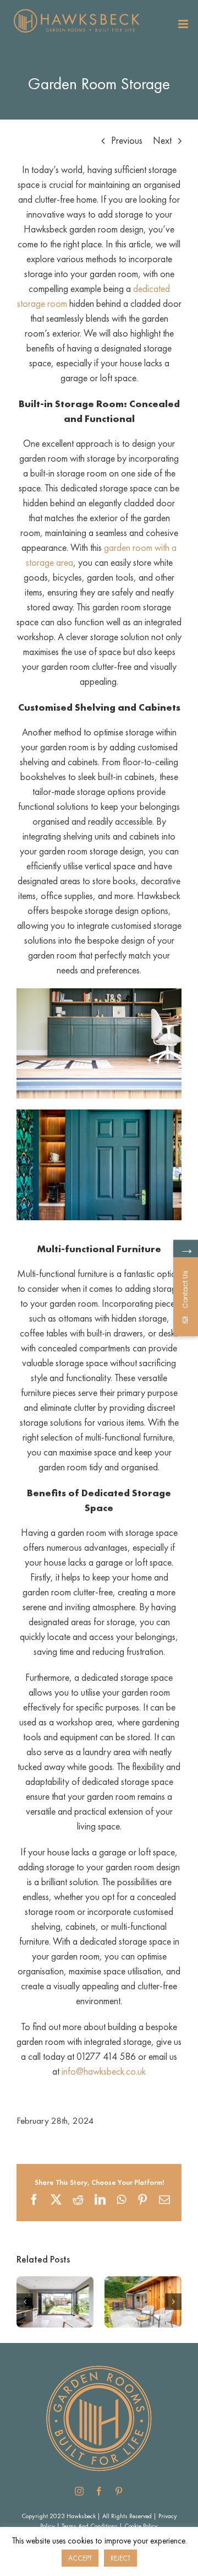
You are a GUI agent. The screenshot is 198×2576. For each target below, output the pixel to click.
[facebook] (99, 2491)
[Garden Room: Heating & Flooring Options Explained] (55, 2283)
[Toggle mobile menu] (184, 24)
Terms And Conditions (90, 2526)
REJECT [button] (120, 2558)
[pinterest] (119, 2491)
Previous (127, 140)
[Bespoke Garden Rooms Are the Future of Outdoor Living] (143, 2283)
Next (162, 140)
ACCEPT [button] (80, 2558)
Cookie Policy (141, 2526)
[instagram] (79, 2491)
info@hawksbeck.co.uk (104, 2071)
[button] (25, 2302)
